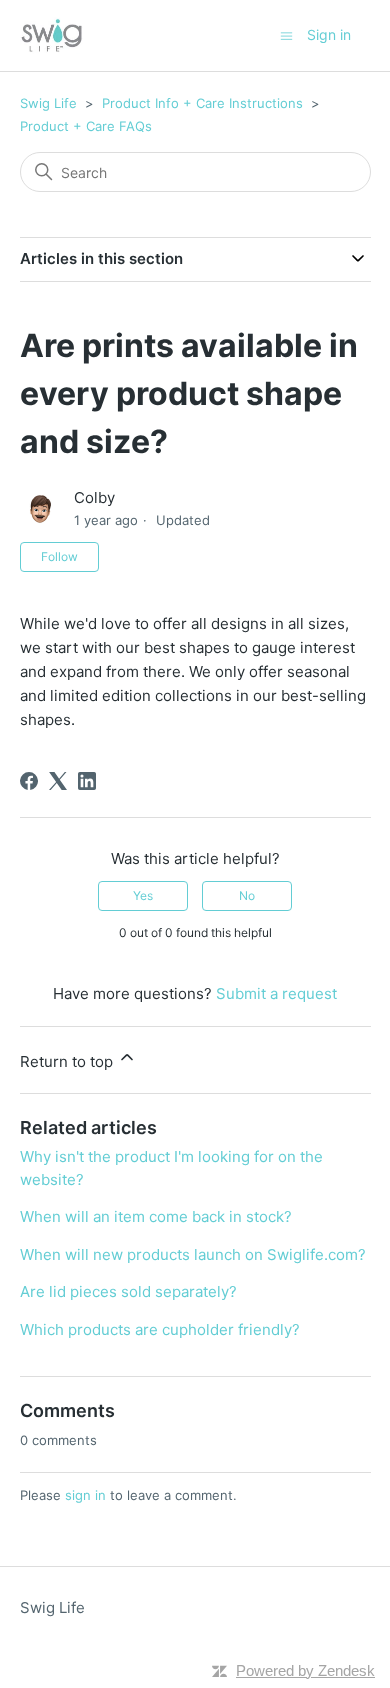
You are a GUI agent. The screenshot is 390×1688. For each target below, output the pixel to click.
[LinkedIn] (87, 781)
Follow (59, 556)
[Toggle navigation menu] (286, 34)
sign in (85, 1495)
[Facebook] (29, 781)
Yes (143, 895)
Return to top (68, 1061)
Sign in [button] (329, 34)
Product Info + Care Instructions (202, 103)
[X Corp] (58, 781)
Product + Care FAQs (86, 126)
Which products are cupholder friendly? (160, 1329)
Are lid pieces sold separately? (128, 1291)
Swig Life (48, 103)
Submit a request (276, 993)
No (247, 895)
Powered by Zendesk (305, 1670)
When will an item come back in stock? (156, 1216)
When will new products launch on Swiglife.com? (193, 1254)
